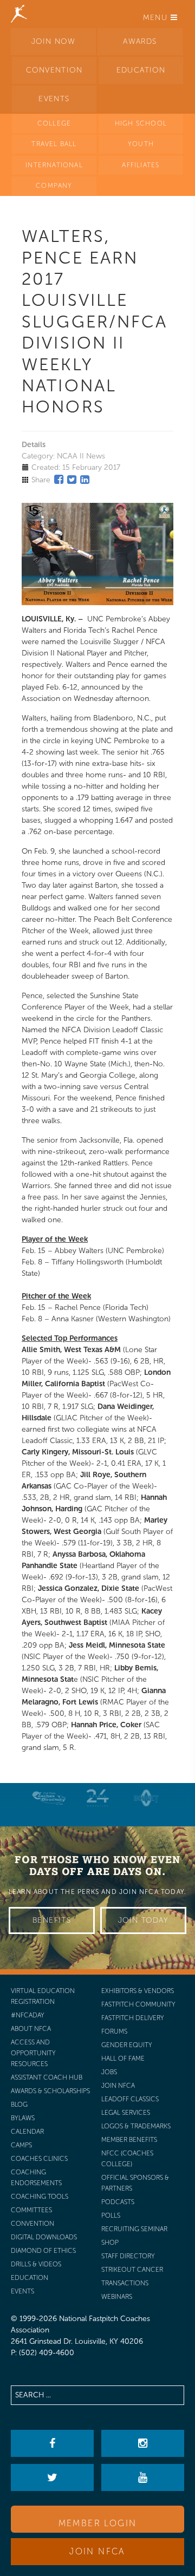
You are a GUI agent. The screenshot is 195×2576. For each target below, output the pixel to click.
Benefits (52, 1920)
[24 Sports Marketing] (97, 1798)
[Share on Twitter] (72, 480)
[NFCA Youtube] (143, 2477)
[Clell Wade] (49, 1798)
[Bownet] (146, 1798)
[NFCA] (19, 14)
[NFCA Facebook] (52, 2443)
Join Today (143, 1920)
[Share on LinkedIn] (85, 480)
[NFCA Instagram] (143, 2443)
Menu (157, 18)
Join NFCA (97, 2551)
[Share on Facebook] (59, 480)
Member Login (98, 2523)
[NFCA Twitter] (52, 2477)
